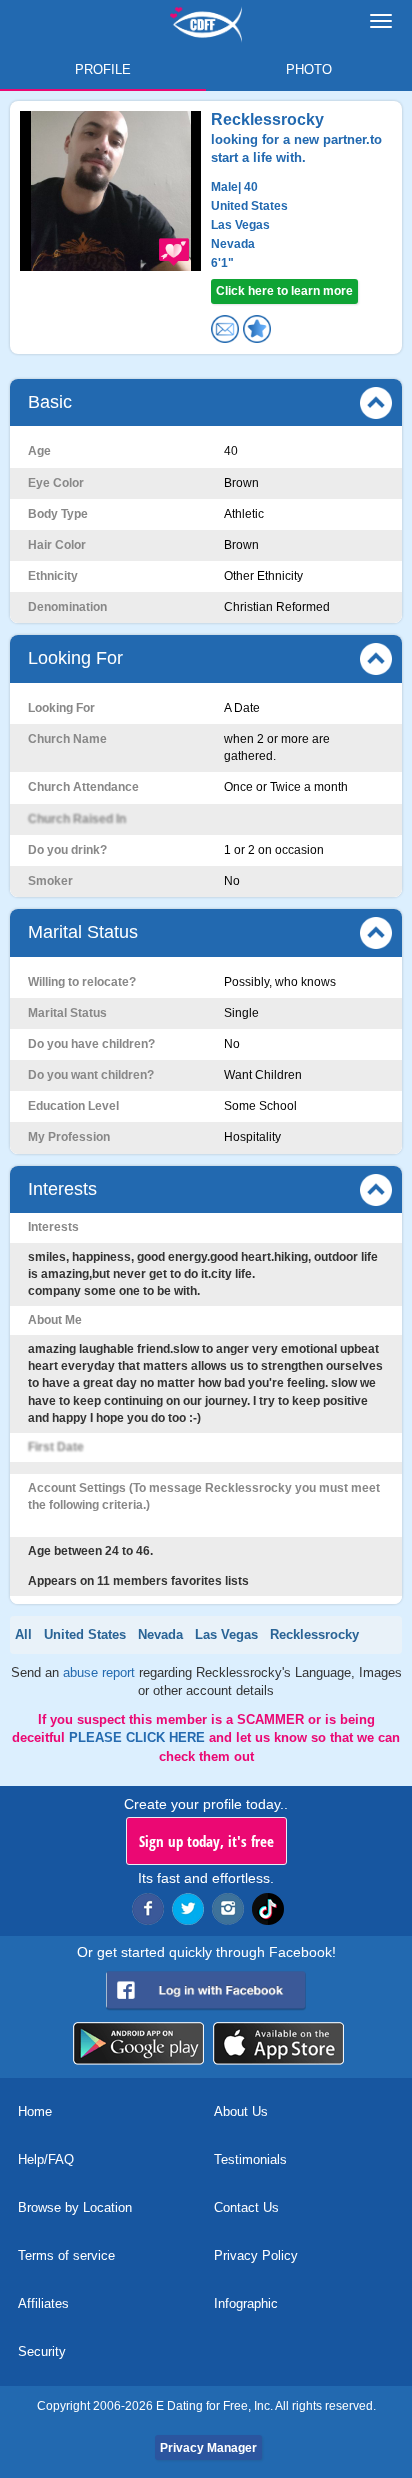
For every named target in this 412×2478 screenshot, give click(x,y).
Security (42, 2351)
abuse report (101, 1672)
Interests (62, 1189)
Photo (309, 69)
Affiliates (43, 2303)
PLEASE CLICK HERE (139, 1737)
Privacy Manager (208, 2448)
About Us (241, 2111)
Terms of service (66, 2255)
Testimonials (250, 2159)
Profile (103, 69)
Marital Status (83, 932)
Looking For (75, 658)
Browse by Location (75, 2207)
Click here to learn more (284, 291)
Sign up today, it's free (206, 1841)
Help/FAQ (46, 2159)
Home (35, 2111)
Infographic (246, 2303)
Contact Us (246, 2207)
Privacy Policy (256, 2255)
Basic (50, 402)
